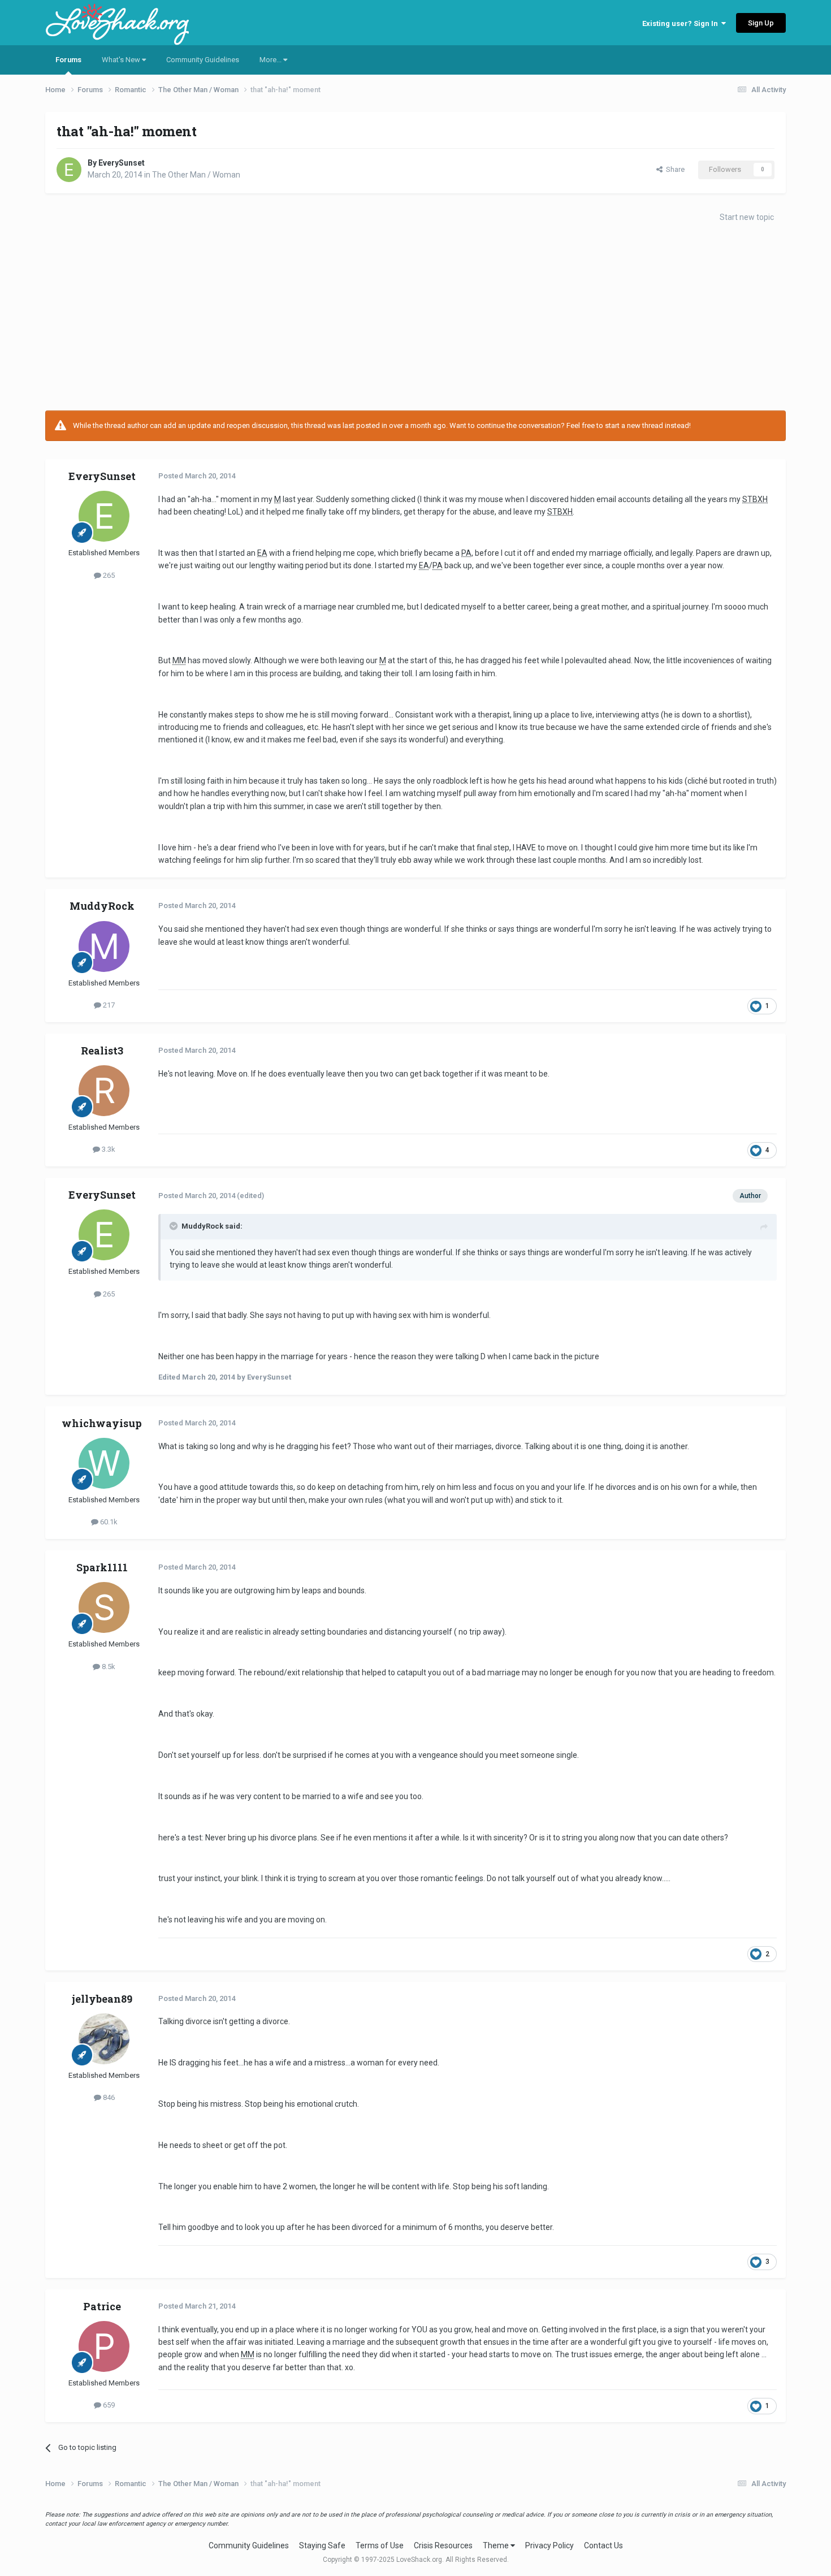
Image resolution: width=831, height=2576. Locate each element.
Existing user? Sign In (682, 23)
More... (271, 60)
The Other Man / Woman (196, 175)
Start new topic (747, 217)
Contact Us (603, 2545)
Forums (68, 60)
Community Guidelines (203, 60)
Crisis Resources (443, 2545)
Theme (497, 2545)
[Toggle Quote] (175, 1226)
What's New (122, 60)
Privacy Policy (549, 2545)
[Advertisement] (415, 320)
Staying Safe (322, 2545)
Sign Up (761, 23)
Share (674, 169)
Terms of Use (380, 2545)
